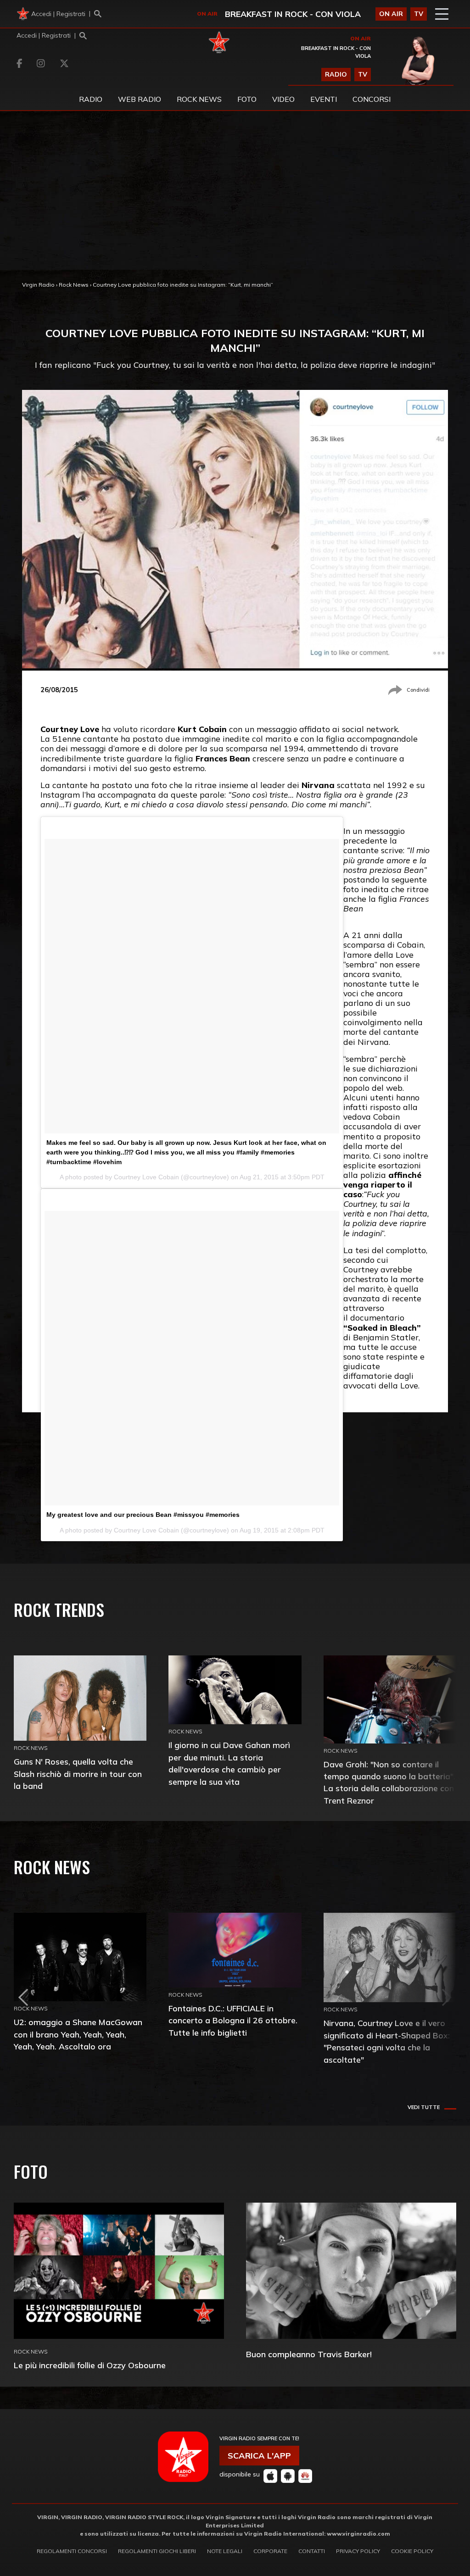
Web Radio (140, 99)
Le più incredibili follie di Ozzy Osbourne (90, 2365)
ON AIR (391, 14)
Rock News (199, 99)
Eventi (324, 99)
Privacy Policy (358, 2551)
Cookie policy (412, 2551)
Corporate (270, 2551)
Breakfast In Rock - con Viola (293, 14)
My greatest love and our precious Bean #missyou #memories (143, 1515)
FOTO (247, 99)
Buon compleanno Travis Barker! (309, 2354)
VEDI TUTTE (424, 2107)
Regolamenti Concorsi (72, 2551)
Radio (91, 99)
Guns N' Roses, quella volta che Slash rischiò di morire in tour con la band (78, 1774)
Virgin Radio (38, 285)
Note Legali (225, 2551)
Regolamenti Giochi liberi (157, 2551)
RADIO (336, 74)
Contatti (312, 2551)
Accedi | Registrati (58, 14)
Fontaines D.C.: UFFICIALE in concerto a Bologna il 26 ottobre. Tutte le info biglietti (233, 2020)
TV (419, 14)
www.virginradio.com (358, 2534)
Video (283, 99)
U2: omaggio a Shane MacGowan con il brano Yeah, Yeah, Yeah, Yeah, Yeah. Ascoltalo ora (78, 2034)
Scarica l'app (259, 2456)
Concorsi (372, 99)
